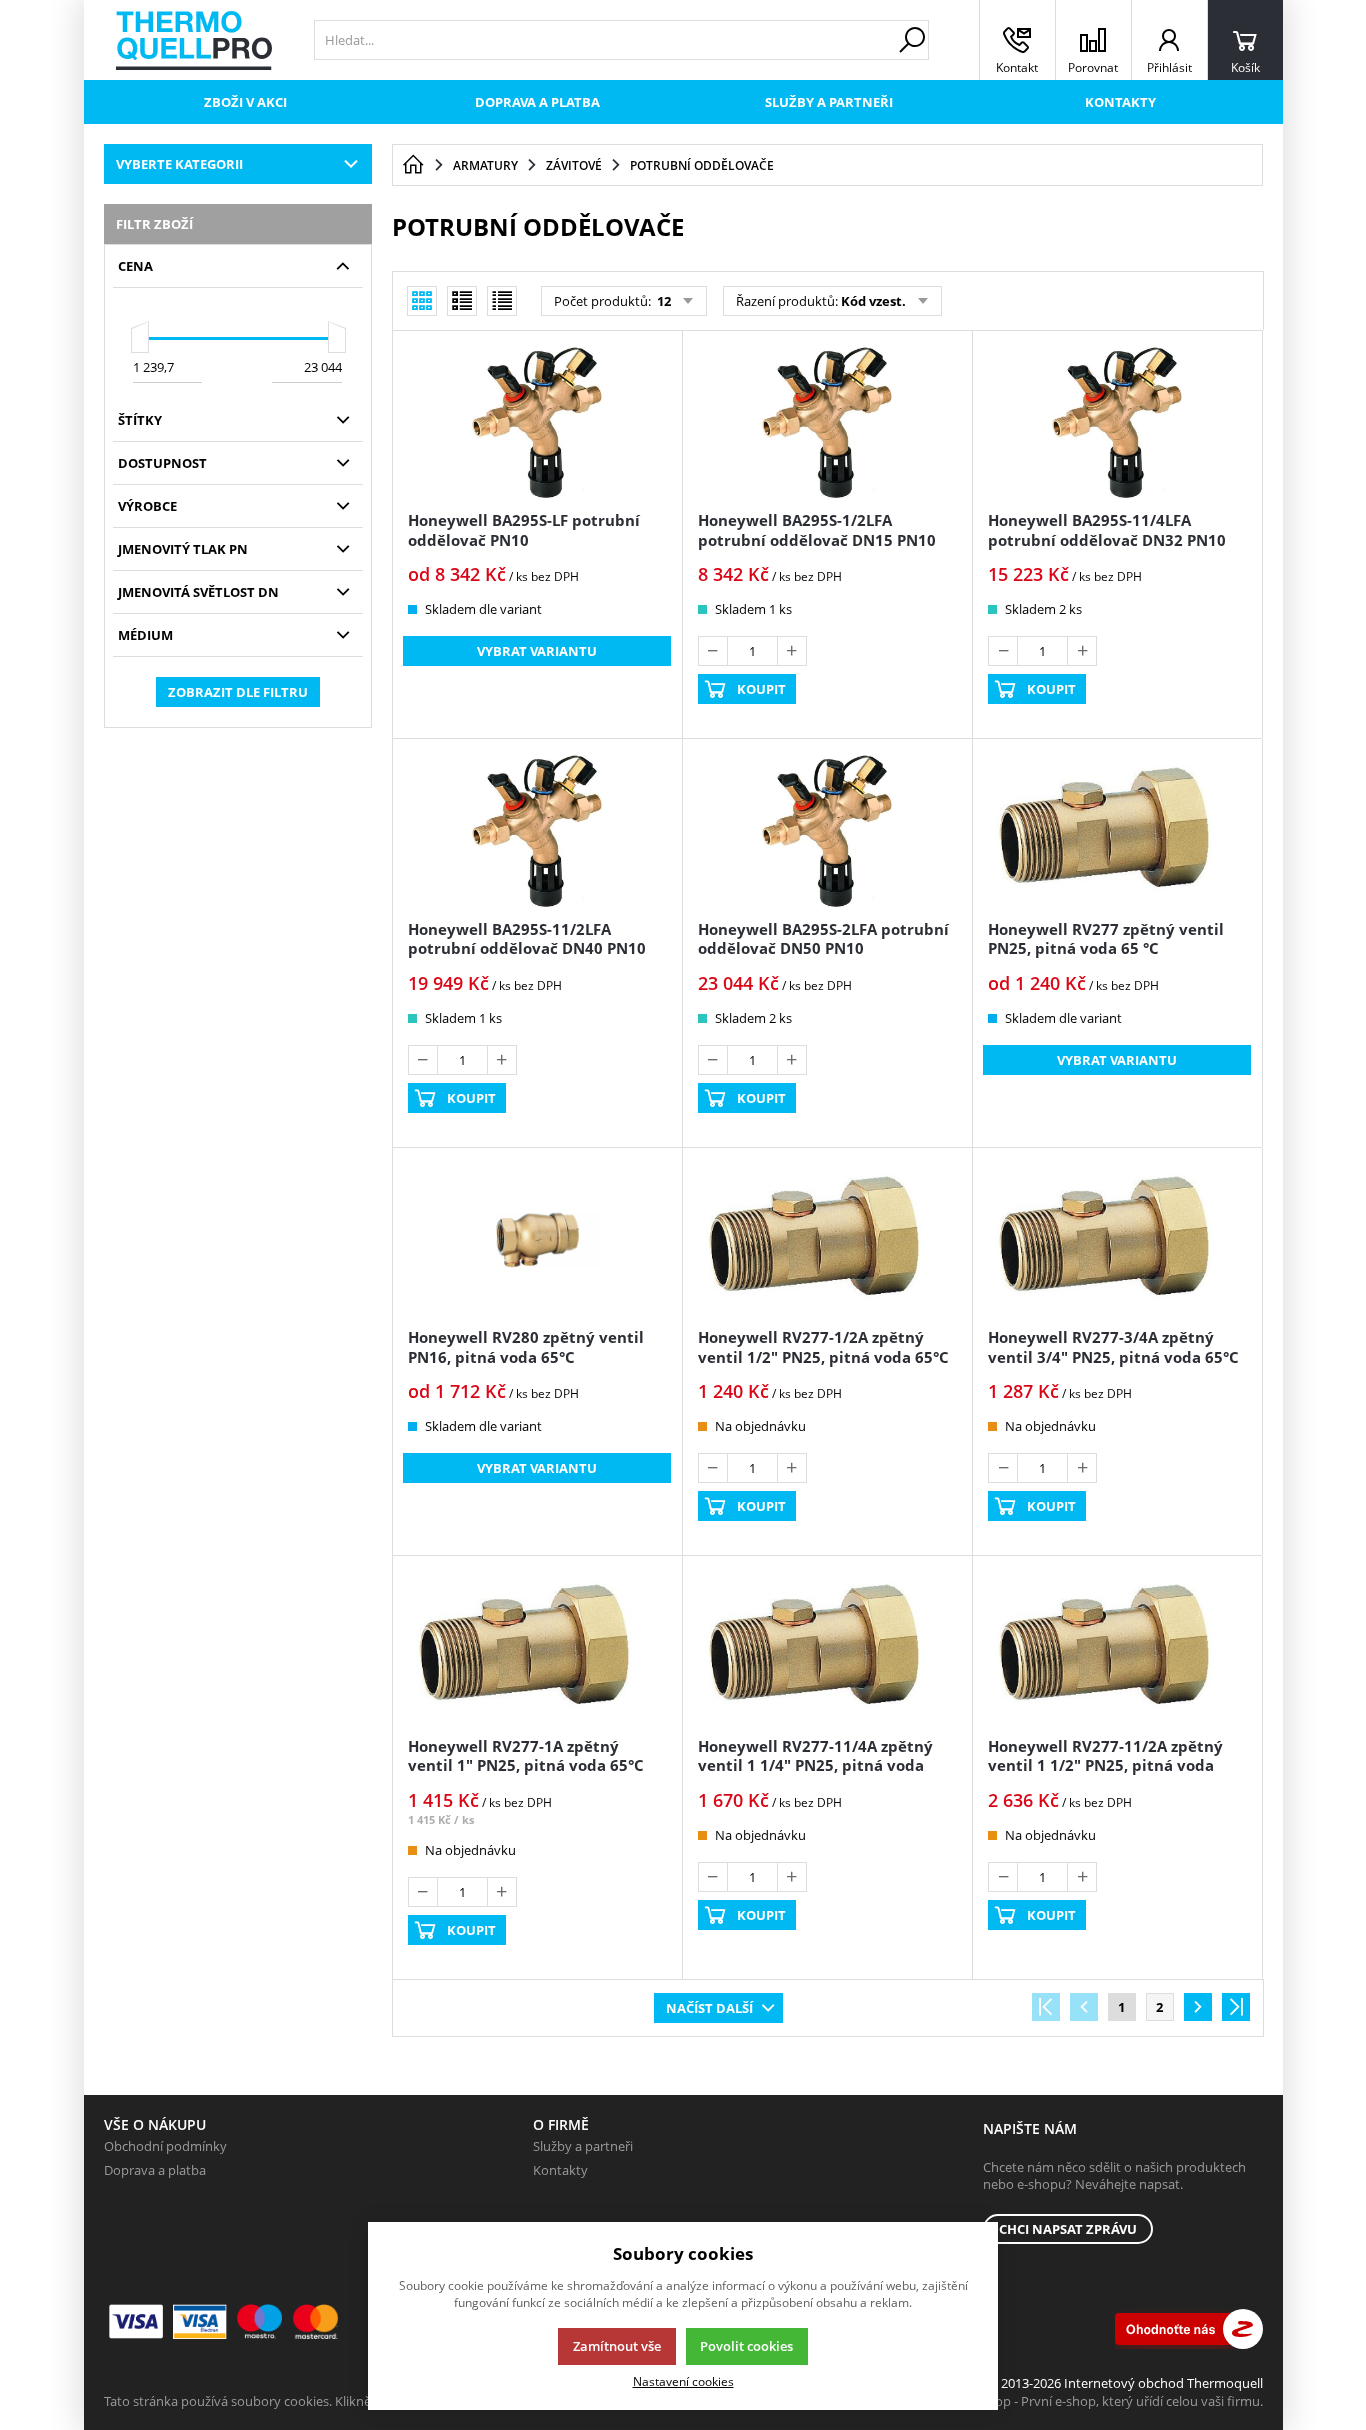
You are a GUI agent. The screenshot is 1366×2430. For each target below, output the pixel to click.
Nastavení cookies (683, 2381)
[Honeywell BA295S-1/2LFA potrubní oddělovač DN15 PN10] (827, 423)
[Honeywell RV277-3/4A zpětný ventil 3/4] (1117, 1240)
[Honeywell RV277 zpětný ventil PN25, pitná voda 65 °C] (1117, 831)
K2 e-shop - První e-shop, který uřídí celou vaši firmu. (1107, 2401)
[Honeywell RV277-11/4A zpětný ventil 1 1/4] (827, 1648)
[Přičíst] (792, 651)
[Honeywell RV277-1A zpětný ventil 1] (537, 1648)
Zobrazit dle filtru (238, 692)
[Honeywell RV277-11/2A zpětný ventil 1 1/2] (1117, 1648)
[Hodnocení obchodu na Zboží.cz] (1189, 2329)
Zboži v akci (245, 102)
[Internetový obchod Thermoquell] (194, 40)
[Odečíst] (713, 651)
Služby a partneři (829, 102)
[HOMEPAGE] (413, 165)
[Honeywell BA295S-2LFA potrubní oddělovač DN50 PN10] (827, 831)
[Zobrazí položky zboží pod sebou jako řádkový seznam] (462, 301)
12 (662, 301)
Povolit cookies (746, 2346)
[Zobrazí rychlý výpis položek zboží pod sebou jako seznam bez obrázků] (502, 301)
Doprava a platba (537, 102)
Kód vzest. (873, 301)
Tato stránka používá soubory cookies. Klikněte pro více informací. (299, 2401)
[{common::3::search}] (912, 40)
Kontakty (1120, 102)
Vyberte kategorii (179, 164)
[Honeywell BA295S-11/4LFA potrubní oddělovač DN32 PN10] (1117, 423)
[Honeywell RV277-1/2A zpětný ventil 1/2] (827, 1240)
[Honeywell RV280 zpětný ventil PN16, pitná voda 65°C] (537, 1240)
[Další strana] (1198, 2007)
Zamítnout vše (617, 2346)
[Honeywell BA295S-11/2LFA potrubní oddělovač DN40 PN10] (537, 831)
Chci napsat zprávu (1068, 2229)
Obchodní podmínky (165, 2146)
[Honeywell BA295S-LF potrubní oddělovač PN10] (537, 423)
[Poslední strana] (1236, 2007)
